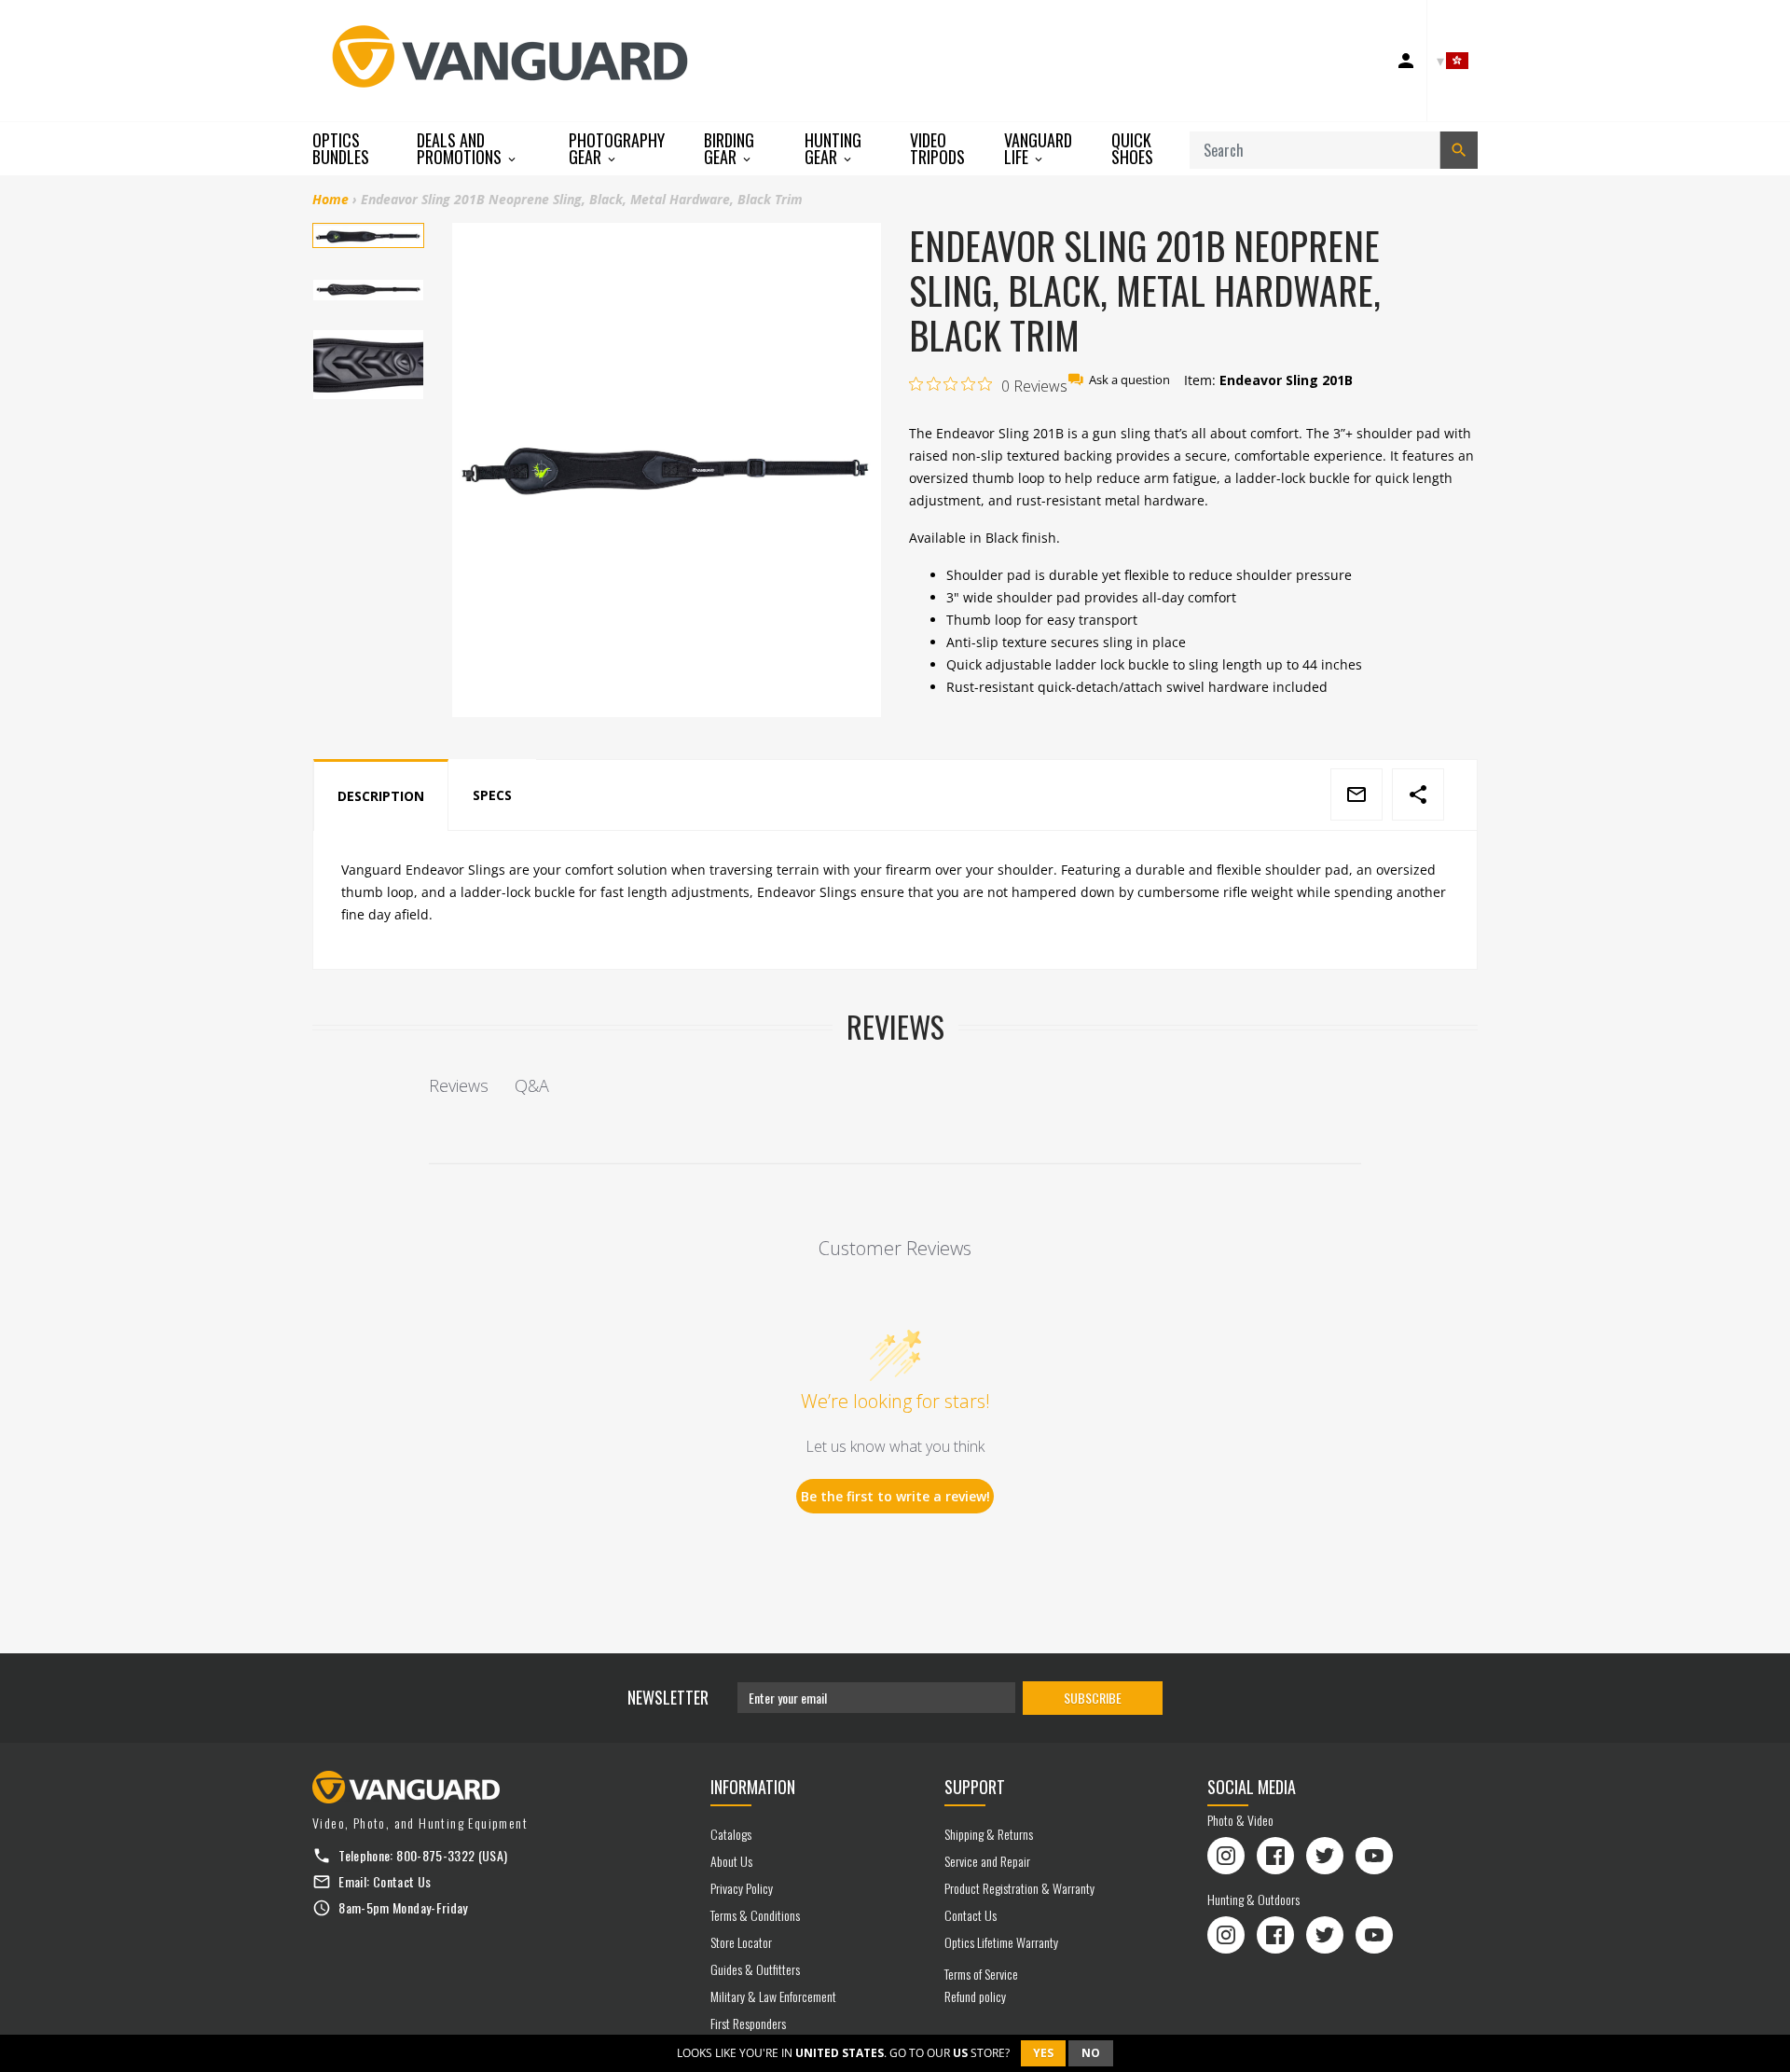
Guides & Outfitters (755, 1969)
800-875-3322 (435, 1855)
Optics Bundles (341, 148)
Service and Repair (987, 1861)
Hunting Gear (833, 149)
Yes (1043, 2053)
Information (753, 1787)
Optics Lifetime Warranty (1001, 1942)
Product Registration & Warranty (1019, 1888)
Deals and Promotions (461, 149)
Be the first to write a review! (895, 1496)
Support (975, 1787)
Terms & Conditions (755, 1915)
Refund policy (975, 1996)
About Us (731, 1861)
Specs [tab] (492, 795)
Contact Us (402, 1881)
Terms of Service (981, 1974)
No (1091, 2053)
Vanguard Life (1038, 149)
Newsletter (668, 1697)
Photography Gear (617, 149)
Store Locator (741, 1942)
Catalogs (731, 1834)
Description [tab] (381, 796)
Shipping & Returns (989, 1834)
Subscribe (1093, 1698)
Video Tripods (937, 148)
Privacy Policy (742, 1888)
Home (330, 199)
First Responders (748, 2023)
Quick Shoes (1132, 148)
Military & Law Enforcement (773, 1996)
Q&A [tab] (532, 1085)
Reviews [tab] (459, 1085)
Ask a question (1129, 380)
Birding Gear (729, 149)
